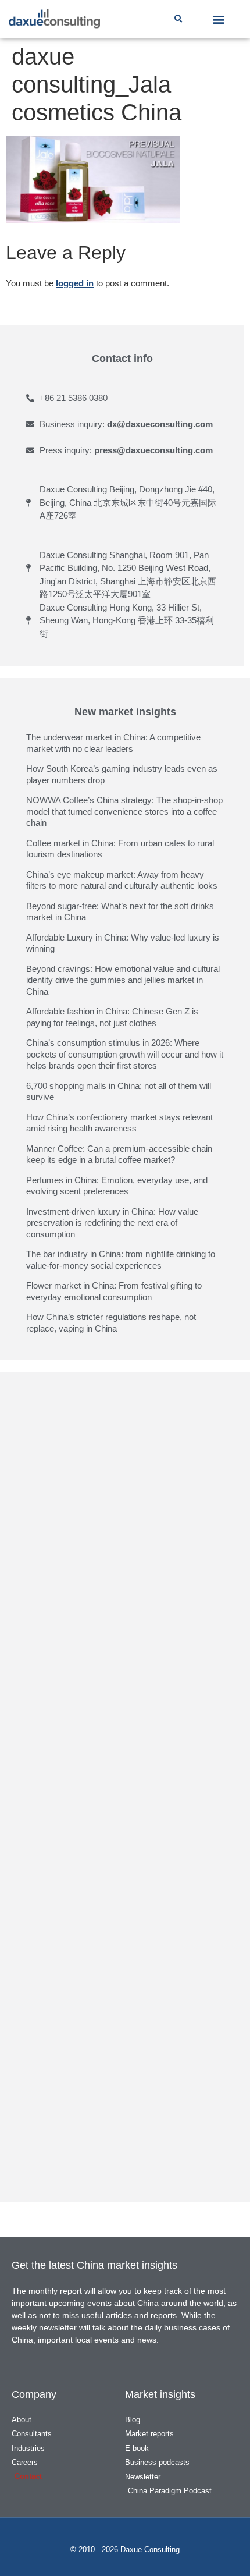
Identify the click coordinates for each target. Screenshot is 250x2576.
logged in (75, 283)
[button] (178, 19)
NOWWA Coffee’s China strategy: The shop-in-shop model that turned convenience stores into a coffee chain (124, 811)
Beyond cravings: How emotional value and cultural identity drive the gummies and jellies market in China (123, 980)
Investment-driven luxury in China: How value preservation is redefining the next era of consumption (112, 1223)
